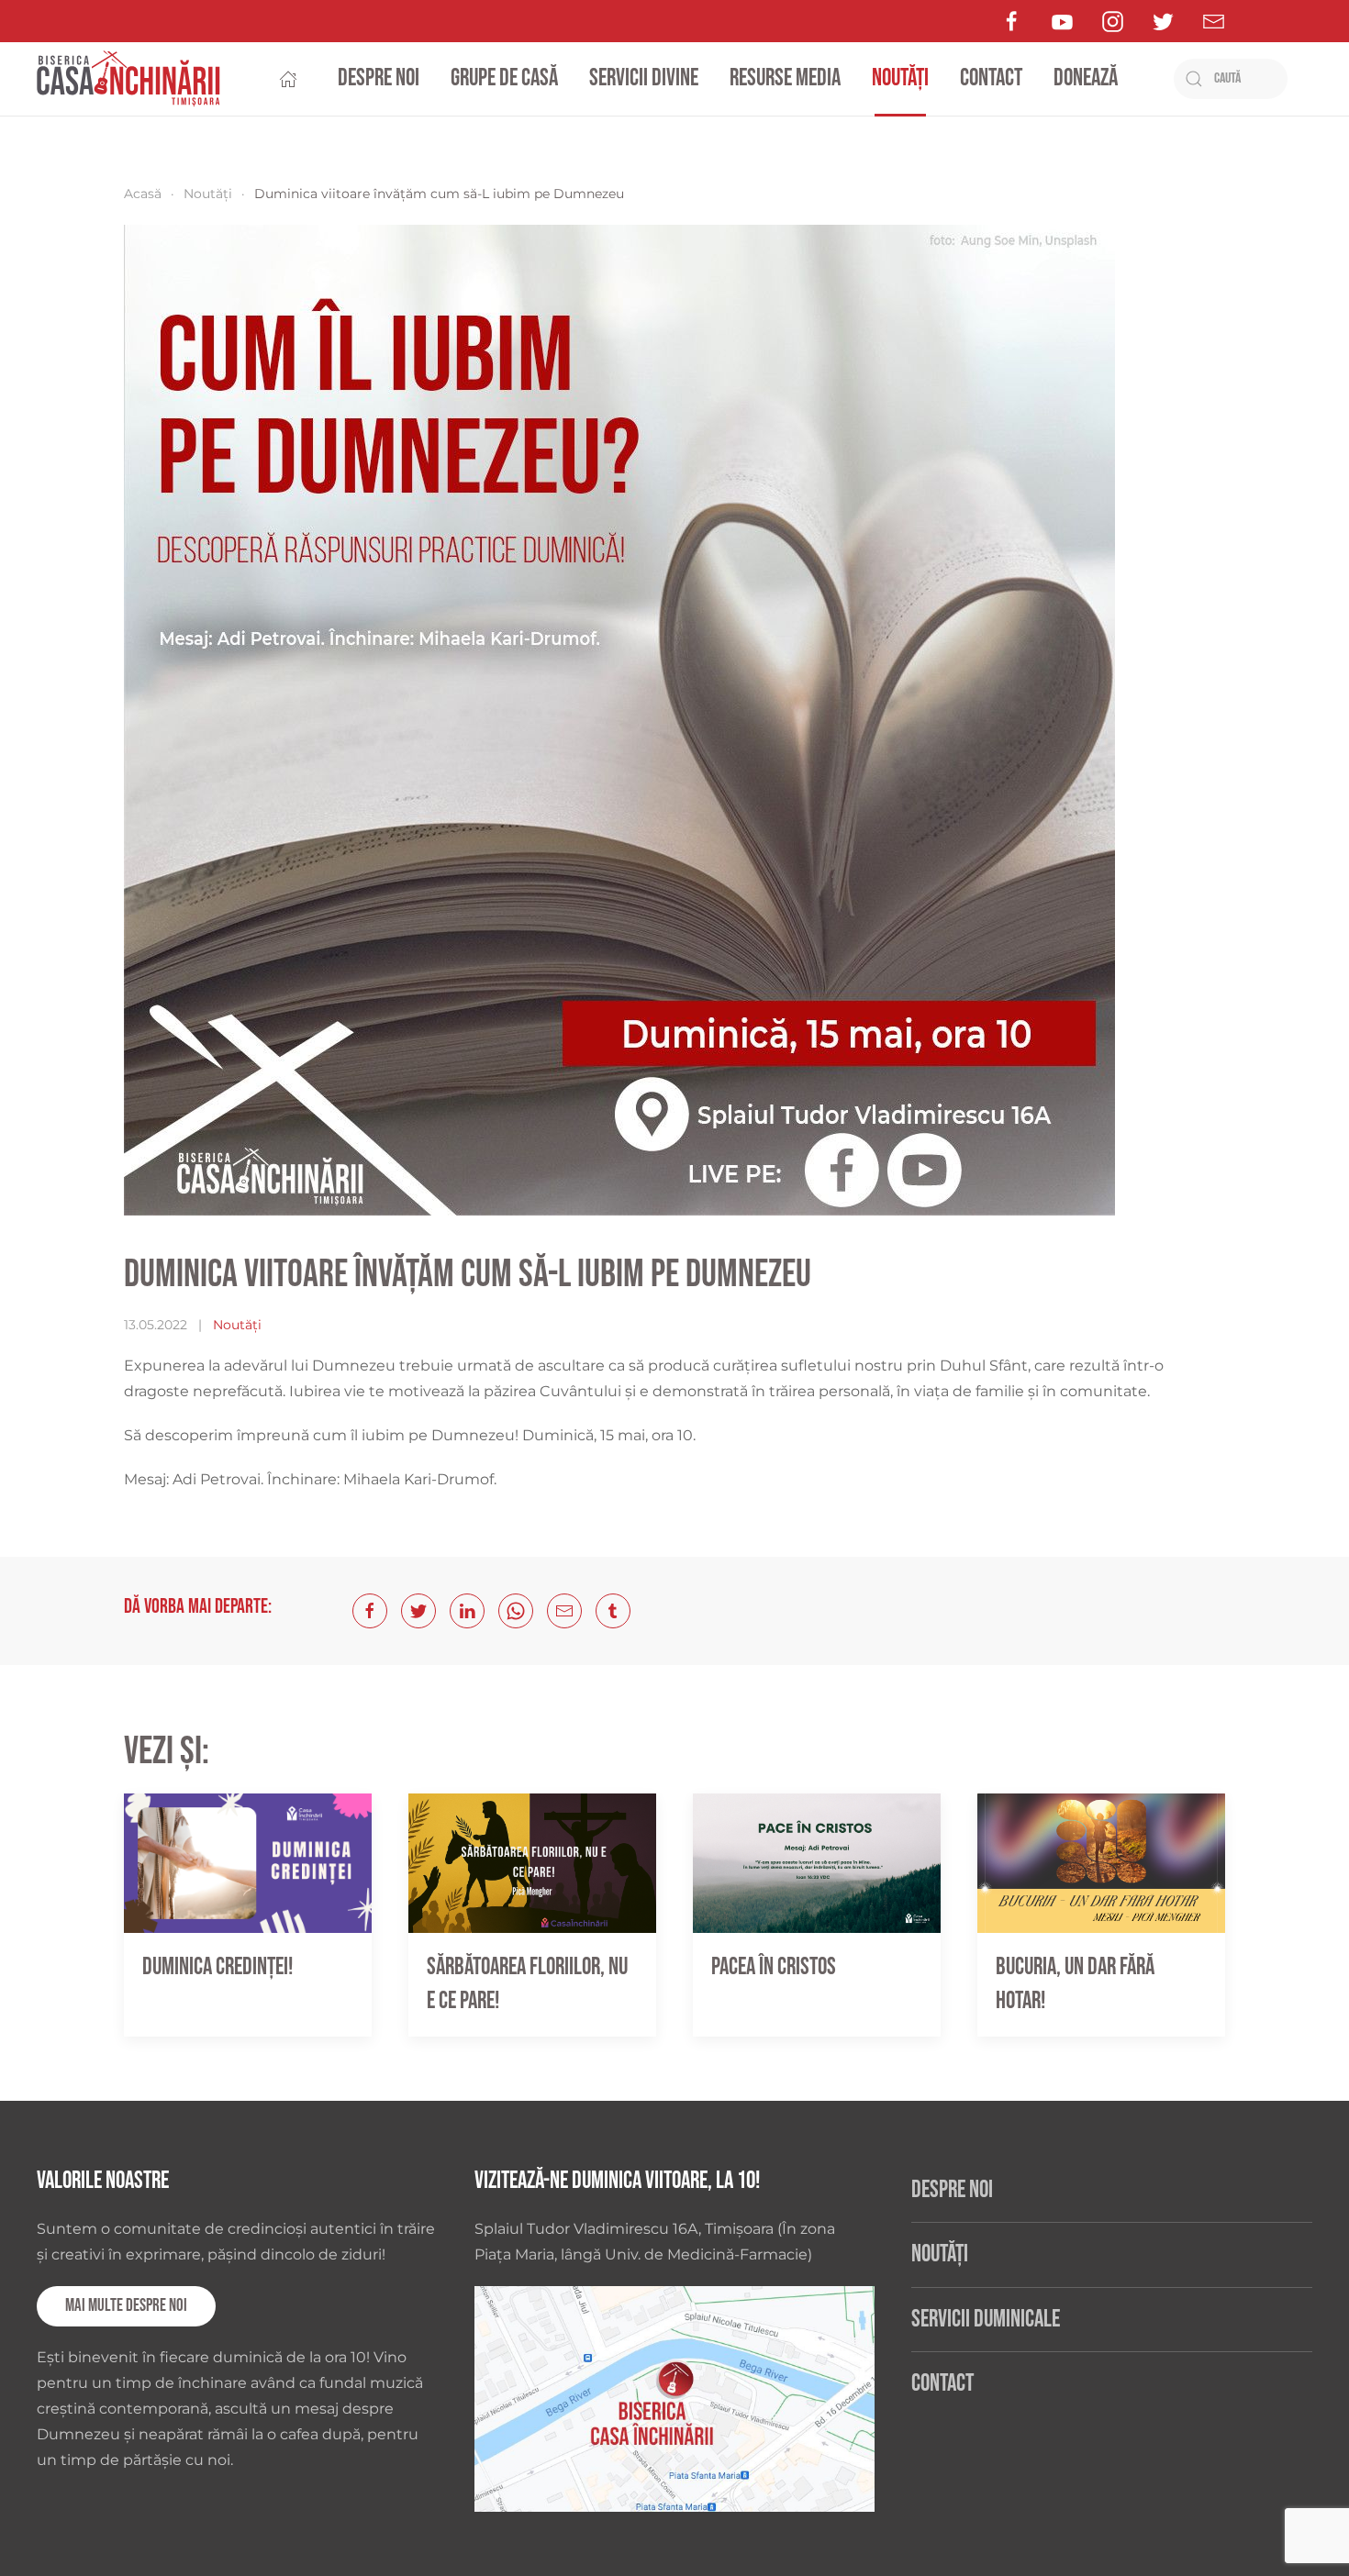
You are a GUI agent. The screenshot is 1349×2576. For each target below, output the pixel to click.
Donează (1086, 78)
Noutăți (900, 78)
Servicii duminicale (986, 2320)
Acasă (143, 194)
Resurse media (785, 78)
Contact (991, 78)
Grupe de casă (504, 78)
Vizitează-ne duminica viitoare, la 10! (617, 2181)
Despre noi (379, 78)
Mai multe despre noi (126, 2306)
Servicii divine (644, 78)
